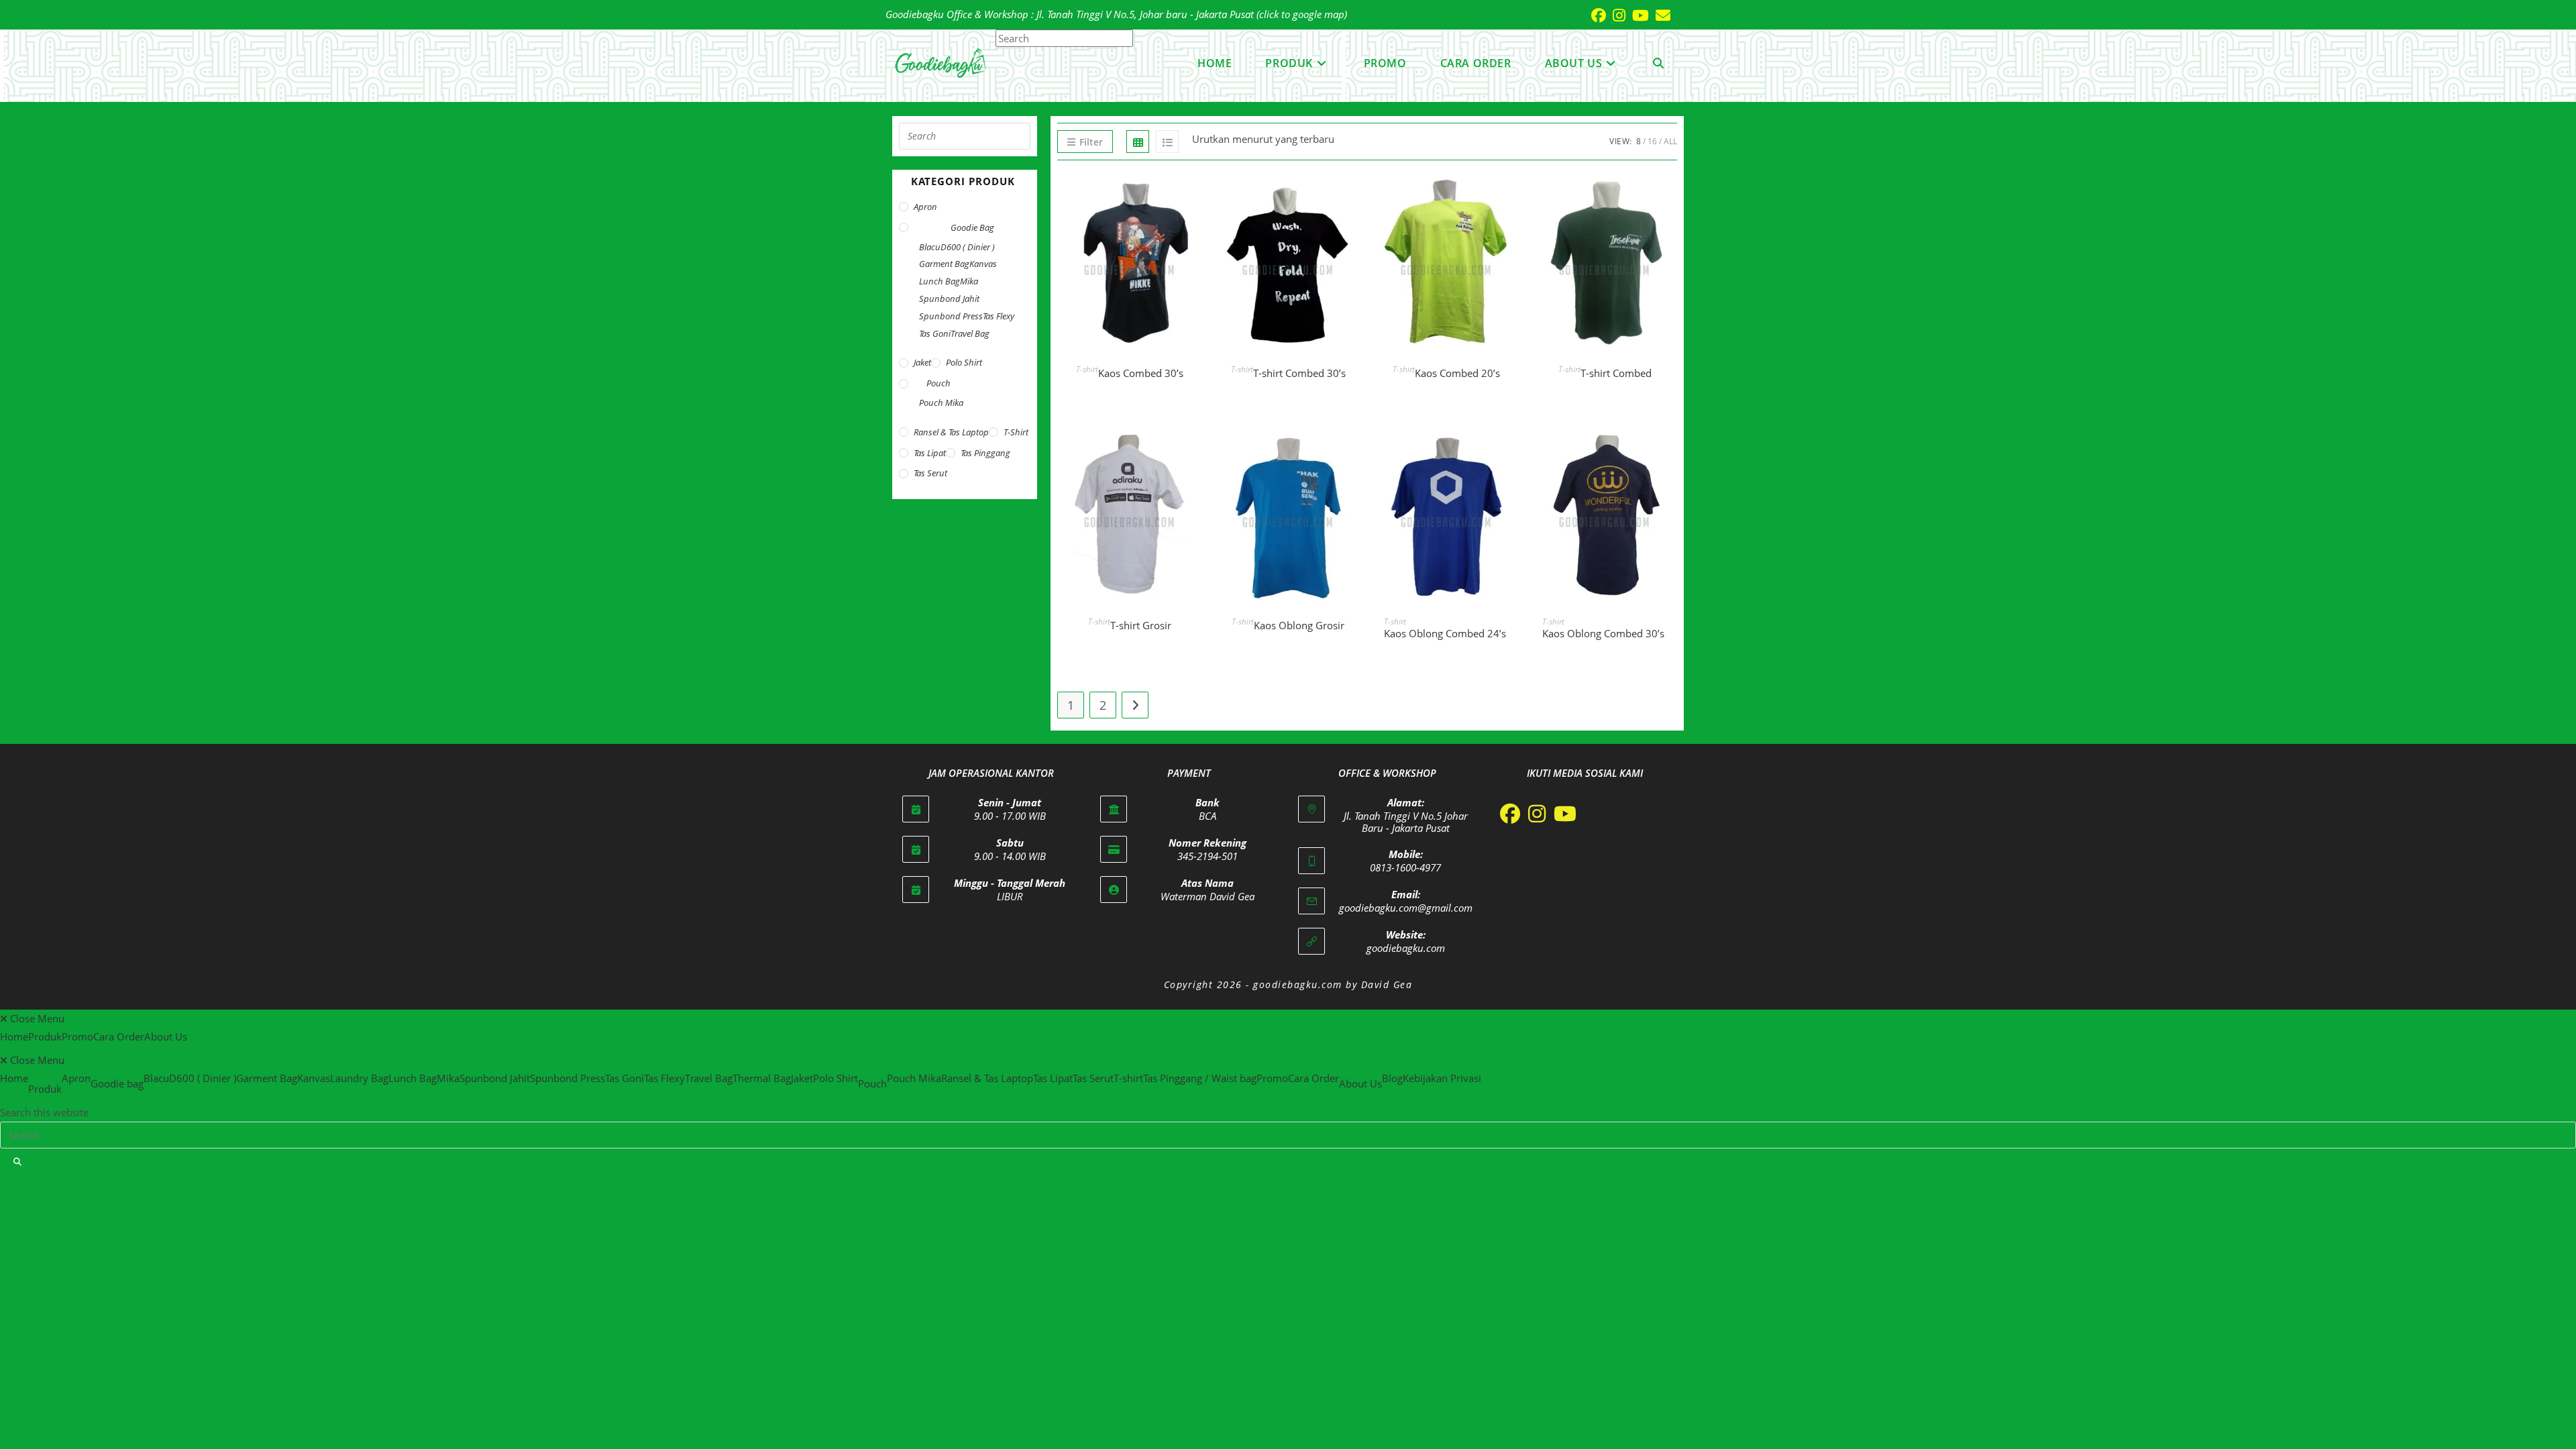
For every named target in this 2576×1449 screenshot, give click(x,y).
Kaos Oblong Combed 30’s (1603, 633)
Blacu (930, 247)
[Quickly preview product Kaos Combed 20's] (1512, 197)
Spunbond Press (951, 316)
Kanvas (983, 264)
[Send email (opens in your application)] (1660, 15)
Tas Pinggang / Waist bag (1200, 1078)
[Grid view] (1138, 142)
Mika (969, 281)
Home (14, 1036)
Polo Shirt (964, 362)
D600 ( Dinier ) (968, 247)
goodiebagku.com (1406, 948)
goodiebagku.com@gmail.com (1406, 908)
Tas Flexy (999, 316)
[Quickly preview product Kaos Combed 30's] (1195, 197)
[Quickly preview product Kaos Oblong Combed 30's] (1670, 449)
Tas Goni (935, 333)
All (1670, 141)
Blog (1392, 1078)
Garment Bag (944, 264)
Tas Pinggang (985, 453)
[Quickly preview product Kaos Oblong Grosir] (1354, 449)
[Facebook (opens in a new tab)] (1595, 15)
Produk (45, 1036)
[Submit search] (18, 1162)
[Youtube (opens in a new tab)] (1637, 15)
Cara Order (119, 1036)
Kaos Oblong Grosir (1299, 625)
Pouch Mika (941, 402)
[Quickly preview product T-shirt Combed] (1670, 197)
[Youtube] (1565, 814)
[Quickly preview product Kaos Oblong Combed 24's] (1512, 449)
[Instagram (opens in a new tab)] (1616, 15)
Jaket (922, 362)
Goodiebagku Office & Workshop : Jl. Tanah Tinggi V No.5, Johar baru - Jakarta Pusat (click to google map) (1116, 14)
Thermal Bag (762, 1078)
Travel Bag (970, 333)
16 (1652, 141)
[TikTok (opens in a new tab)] (1674, 15)
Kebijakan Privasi (1442, 1078)
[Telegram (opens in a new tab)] (1680, 15)
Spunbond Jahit (949, 299)
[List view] (1167, 142)
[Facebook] (1510, 814)
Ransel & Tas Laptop (951, 432)
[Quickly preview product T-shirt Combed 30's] (1354, 197)
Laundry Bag (359, 1078)
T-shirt (1087, 369)
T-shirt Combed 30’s (1299, 373)
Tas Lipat (930, 453)
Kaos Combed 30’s (1141, 373)
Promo (77, 1036)
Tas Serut (930, 473)
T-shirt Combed (1616, 373)
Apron (925, 207)
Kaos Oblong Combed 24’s (1445, 633)
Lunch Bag (940, 281)
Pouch (938, 383)
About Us (166, 1036)
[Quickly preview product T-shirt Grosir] (1195, 449)
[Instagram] (1537, 814)
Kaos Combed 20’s (1457, 373)
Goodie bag (972, 227)
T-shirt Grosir (1141, 625)
